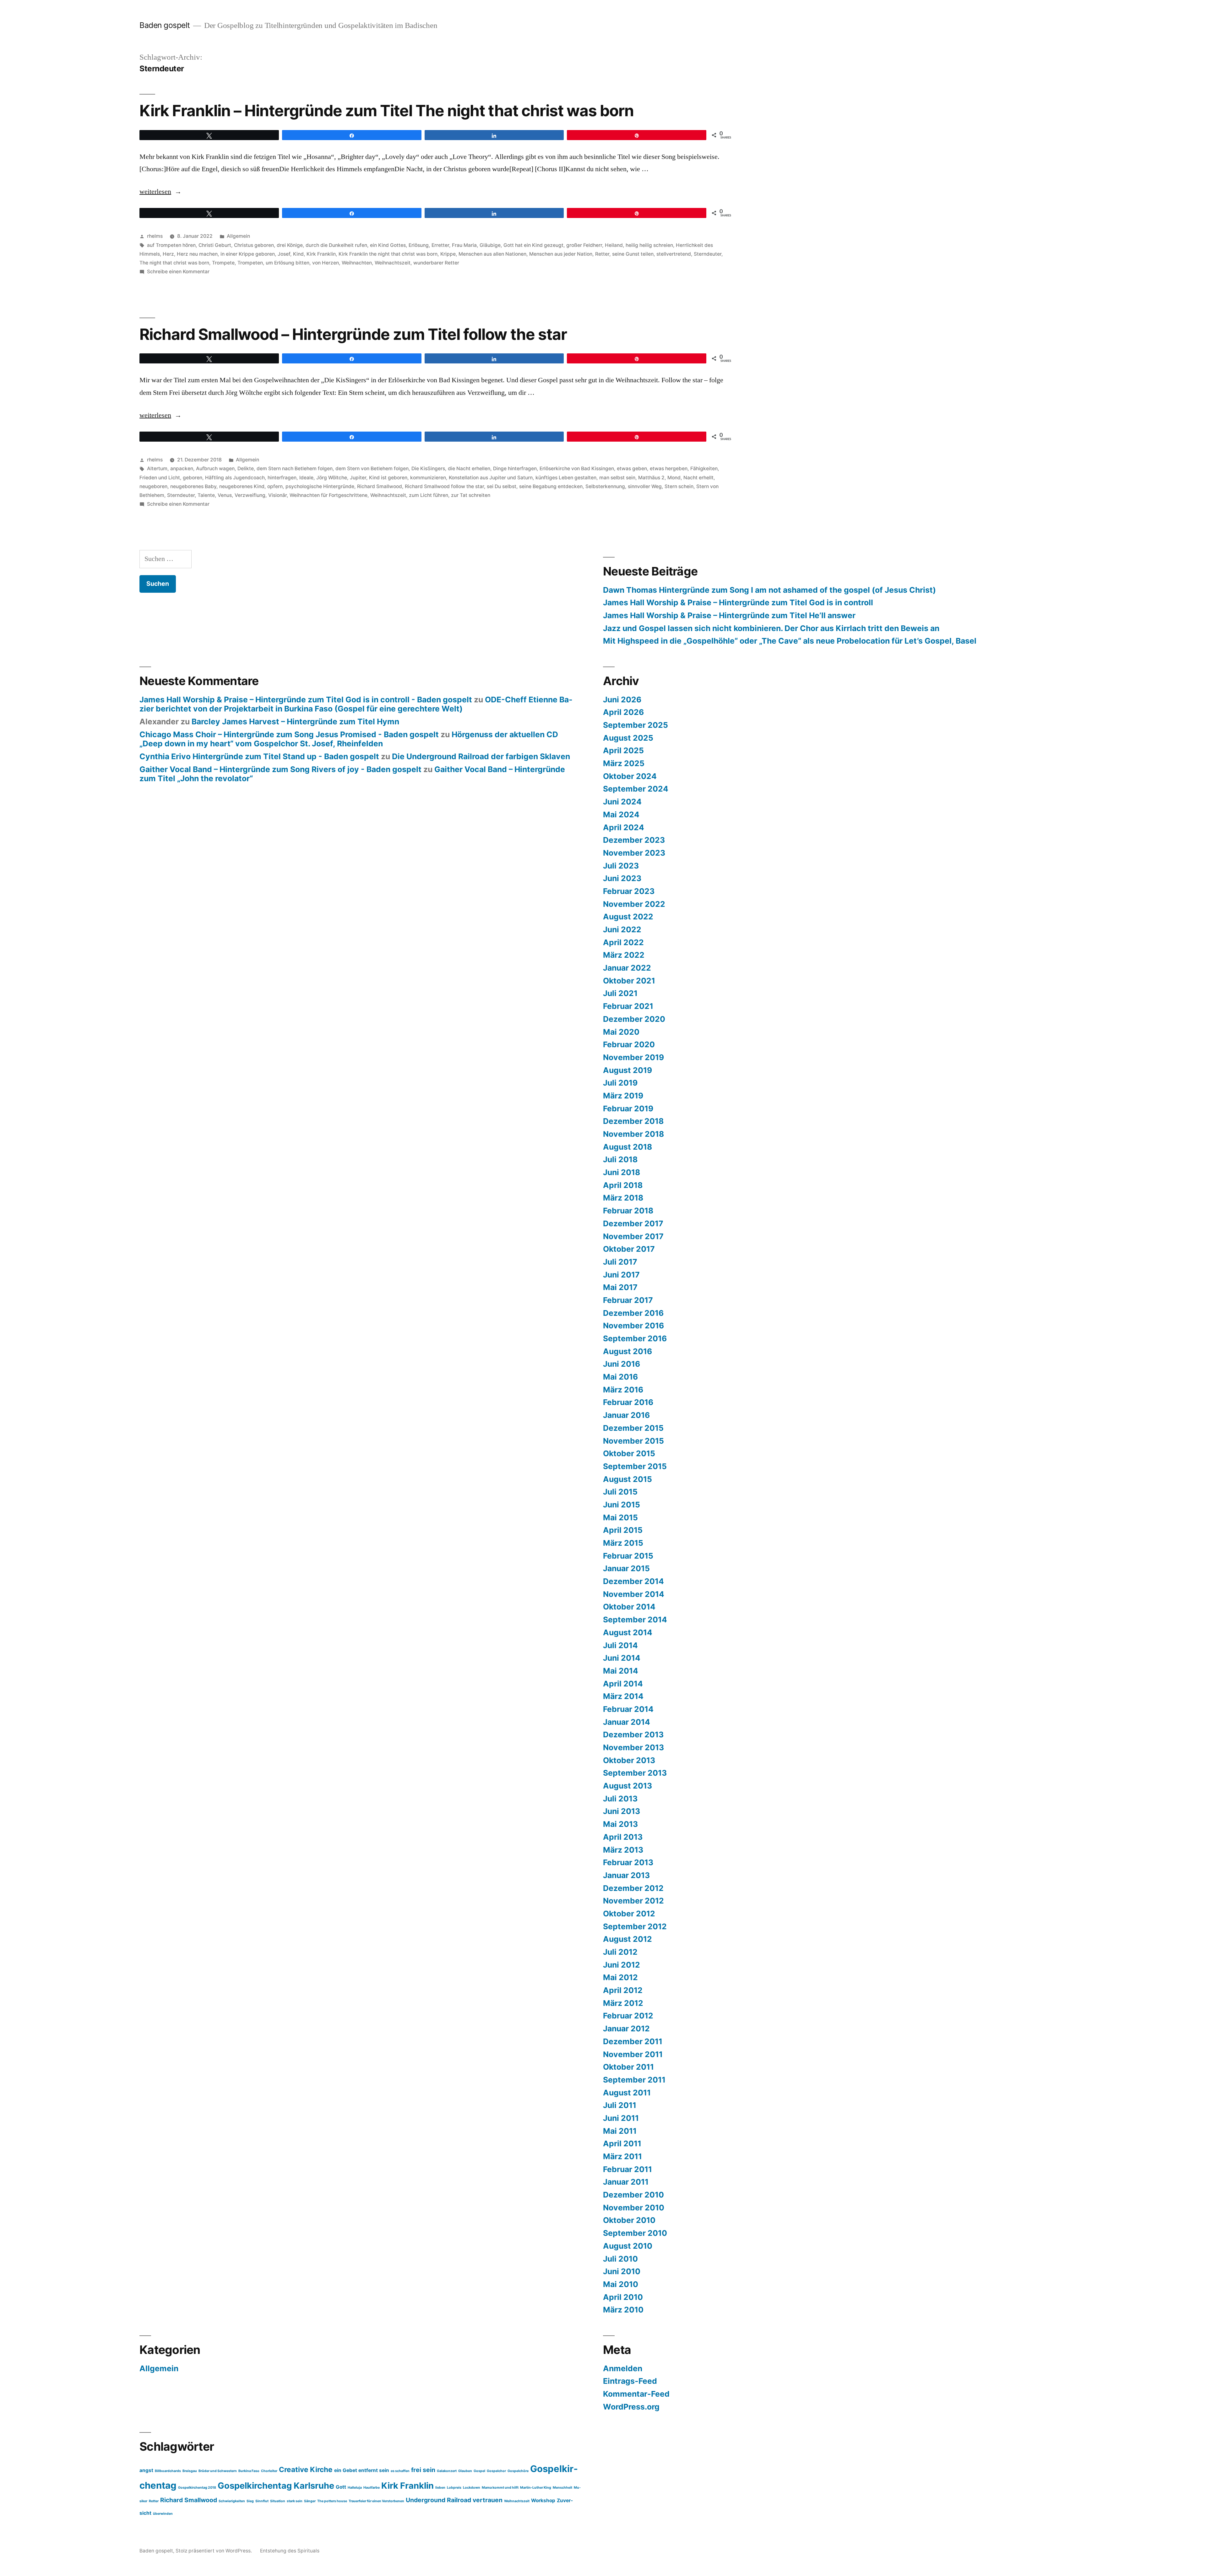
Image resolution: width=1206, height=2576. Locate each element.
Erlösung (419, 245)
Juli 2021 (620, 993)
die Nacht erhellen (469, 468)
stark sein (295, 2501)
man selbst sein (617, 478)
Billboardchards (168, 2471)
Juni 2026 (622, 700)
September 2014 (635, 1620)
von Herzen (326, 263)
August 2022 (628, 917)
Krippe (448, 254)
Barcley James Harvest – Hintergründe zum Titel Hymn (295, 722)
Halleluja (355, 2488)
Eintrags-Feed (630, 2381)
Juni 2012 (622, 1965)
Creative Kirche (306, 2469)
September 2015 (635, 1466)
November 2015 (633, 1441)
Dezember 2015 (633, 1428)
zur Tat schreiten (471, 495)
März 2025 (624, 763)
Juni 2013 (622, 1811)
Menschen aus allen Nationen (492, 254)
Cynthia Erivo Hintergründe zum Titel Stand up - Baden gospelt (259, 756)
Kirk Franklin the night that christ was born (388, 254)
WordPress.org (631, 2407)
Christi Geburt (215, 245)
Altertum (157, 468)
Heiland (614, 245)
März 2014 (623, 1696)
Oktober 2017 (629, 1249)
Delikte (246, 468)
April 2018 (623, 1185)
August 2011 (627, 2093)
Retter (602, 254)
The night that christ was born (174, 263)
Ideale (306, 478)
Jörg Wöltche (332, 478)
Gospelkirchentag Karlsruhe (276, 2486)
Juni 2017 (621, 1275)
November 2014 (634, 1594)
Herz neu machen (197, 254)
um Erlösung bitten (288, 263)
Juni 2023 (622, 878)
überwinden (163, 2514)
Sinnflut (262, 2501)
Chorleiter (269, 2471)
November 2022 (634, 904)
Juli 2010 (620, 2259)
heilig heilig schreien (649, 245)
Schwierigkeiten (232, 2501)
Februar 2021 (628, 1006)
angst (146, 2470)
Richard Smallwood (380, 486)
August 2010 (628, 2246)
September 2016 (635, 1338)
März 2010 (623, 2310)
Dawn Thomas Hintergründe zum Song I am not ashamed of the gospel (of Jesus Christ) (769, 590)
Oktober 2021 (629, 981)
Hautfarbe (372, 2488)
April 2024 (624, 827)
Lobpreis (454, 2488)
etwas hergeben (669, 468)
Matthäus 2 (651, 478)
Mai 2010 (621, 2284)
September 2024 (636, 789)
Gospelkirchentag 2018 (197, 2488)
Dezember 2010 (633, 2195)
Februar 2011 (627, 2169)
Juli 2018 (620, 1159)
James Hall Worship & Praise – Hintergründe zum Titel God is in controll (738, 602)
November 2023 (634, 853)
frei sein (423, 2470)
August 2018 (627, 1147)
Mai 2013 (620, 1824)
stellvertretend (674, 254)
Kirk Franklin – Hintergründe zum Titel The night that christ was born (387, 111)
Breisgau (190, 2471)
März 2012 (623, 2003)
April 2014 (623, 1684)
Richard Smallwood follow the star (444, 486)
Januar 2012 (626, 2029)
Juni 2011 (621, 2118)
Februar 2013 (628, 1862)
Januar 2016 (626, 1415)
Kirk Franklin (321, 254)
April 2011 (622, 2143)
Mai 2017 (620, 1287)
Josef (284, 254)
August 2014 (628, 1632)
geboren (193, 478)
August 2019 (627, 1070)
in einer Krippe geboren (248, 254)
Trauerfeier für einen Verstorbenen (376, 2501)
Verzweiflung (250, 495)
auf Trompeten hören (171, 245)
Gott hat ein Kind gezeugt (533, 245)
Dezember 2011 (633, 2041)
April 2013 (623, 1837)
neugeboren (153, 486)
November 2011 (633, 2054)
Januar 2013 (626, 1875)
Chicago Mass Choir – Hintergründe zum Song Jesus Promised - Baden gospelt (289, 734)
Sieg (250, 2501)
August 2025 (628, 738)
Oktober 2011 (628, 2067)
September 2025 (636, 725)
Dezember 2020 (634, 1019)
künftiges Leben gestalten (566, 478)
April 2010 (623, 2297)
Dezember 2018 (633, 1121)
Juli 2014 (620, 1645)
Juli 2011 (620, 2105)
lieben (440, 2488)
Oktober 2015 (629, 1453)
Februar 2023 (629, 891)
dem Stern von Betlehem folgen (372, 468)
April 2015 (623, 1530)
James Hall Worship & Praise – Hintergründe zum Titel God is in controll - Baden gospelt (306, 700)
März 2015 (623, 1543)
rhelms (155, 236)
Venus (225, 495)
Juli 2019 (620, 1083)
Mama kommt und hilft (500, 2488)
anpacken (182, 468)
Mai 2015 (620, 1517)
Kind (298, 254)
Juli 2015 (620, 1492)
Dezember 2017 (633, 1223)
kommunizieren (428, 478)
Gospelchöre (518, 2471)
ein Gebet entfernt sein (362, 2470)
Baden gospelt (165, 25)
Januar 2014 (627, 1722)
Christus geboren (254, 245)
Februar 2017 (628, 1300)
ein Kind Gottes (388, 245)
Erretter (440, 245)
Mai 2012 (620, 1977)
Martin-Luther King (536, 2488)
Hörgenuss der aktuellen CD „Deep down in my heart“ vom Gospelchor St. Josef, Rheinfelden (349, 739)
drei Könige (290, 245)
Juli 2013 (620, 1799)
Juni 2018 (622, 1172)
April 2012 (623, 1990)
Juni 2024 (622, 802)
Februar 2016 (628, 1402)
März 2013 (623, 1850)
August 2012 (627, 1939)
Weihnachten (357, 263)
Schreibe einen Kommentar (178, 272)
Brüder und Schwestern (218, 2471)
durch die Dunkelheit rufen (336, 245)
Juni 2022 (622, 929)
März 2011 (622, 2156)
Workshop (543, 2500)
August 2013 (627, 1786)
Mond (674, 478)
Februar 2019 (628, 1108)
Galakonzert (447, 2471)
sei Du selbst (502, 486)
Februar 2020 (629, 1044)
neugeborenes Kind (242, 486)
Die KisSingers (428, 468)
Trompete (223, 263)
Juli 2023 (621, 866)
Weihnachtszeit (393, 263)
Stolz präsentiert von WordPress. (214, 2551)
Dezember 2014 (633, 1581)
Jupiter (358, 478)
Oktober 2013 (629, 1760)
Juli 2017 (620, 1262)
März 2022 (624, 955)
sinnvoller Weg (645, 486)
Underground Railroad (438, 2500)
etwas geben (632, 468)
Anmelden (623, 2368)
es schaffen (400, 2471)
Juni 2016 (622, 1364)
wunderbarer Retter (436, 263)
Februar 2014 (628, 1709)
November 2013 (633, 1747)
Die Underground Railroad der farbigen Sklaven (481, 756)
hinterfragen (282, 478)
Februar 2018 (628, 1211)
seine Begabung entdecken (551, 486)
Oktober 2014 (629, 1607)
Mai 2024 (621, 814)
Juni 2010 (622, 2271)
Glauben (465, 2471)
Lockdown (472, 2488)
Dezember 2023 (634, 840)
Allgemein (238, 236)
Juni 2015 (622, 1505)
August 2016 (627, 1351)
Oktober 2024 (630, 776)
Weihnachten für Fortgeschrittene (329, 495)
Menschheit (562, 2488)
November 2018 (633, 1134)
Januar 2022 (627, 968)
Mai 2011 (620, 2131)
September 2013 (635, 1773)
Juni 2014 (622, 1658)
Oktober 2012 (629, 1914)
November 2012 (633, 1901)
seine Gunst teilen (633, 254)
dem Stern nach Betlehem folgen (295, 468)
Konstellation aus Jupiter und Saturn (491, 478)
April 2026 (623, 712)
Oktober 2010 (629, 2220)
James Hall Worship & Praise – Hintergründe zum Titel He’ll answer (729, 615)
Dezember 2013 (633, 1735)
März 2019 (623, 1096)
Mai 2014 (621, 1671)
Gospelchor (496, 2471)
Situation (278, 2501)
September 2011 (634, 2080)
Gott (341, 2487)
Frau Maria (464, 245)
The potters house (332, 2501)
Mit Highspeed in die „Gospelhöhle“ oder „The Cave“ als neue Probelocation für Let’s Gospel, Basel (790, 641)
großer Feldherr (584, 245)
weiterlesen (158, 192)
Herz (168, 254)
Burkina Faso (249, 2471)
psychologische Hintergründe (320, 486)
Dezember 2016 (633, 1313)
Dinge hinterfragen (515, 468)
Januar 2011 (626, 2182)
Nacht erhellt (698, 478)
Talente (206, 495)
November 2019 (633, 1057)
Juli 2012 (620, 1952)
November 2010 (634, 2208)
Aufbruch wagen (215, 468)
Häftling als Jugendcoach (235, 478)
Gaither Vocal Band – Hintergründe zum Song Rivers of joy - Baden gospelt (280, 769)
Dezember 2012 (633, 1888)
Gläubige (490, 245)
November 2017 (633, 1236)
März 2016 (623, 1390)
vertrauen (488, 2500)
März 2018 (623, 1198)
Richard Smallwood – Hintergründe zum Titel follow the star (353, 334)
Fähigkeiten (704, 468)
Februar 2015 (628, 1556)
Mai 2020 (621, 1032)
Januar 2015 (626, 1568)
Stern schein (679, 486)
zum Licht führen (429, 495)
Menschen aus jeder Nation (561, 254)
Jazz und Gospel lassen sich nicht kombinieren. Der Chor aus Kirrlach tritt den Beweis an (771, 628)
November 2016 (633, 1326)
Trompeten (250, 263)
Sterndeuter (708, 254)
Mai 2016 (620, 1377)
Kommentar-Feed (636, 2394)
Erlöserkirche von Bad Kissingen (577, 468)
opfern (275, 486)
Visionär (277, 495)
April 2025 (623, 750)
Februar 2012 (628, 2016)
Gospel (479, 2471)
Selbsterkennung (605, 486)
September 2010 (635, 2233)
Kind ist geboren (388, 478)
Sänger (310, 2501)
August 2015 (627, 1479)
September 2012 (635, 1926)
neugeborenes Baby (193, 486)
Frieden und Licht (160, 478)
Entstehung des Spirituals (290, 2551)
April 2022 (623, 942)
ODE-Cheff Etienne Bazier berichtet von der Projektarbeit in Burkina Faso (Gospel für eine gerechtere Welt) (356, 704)
